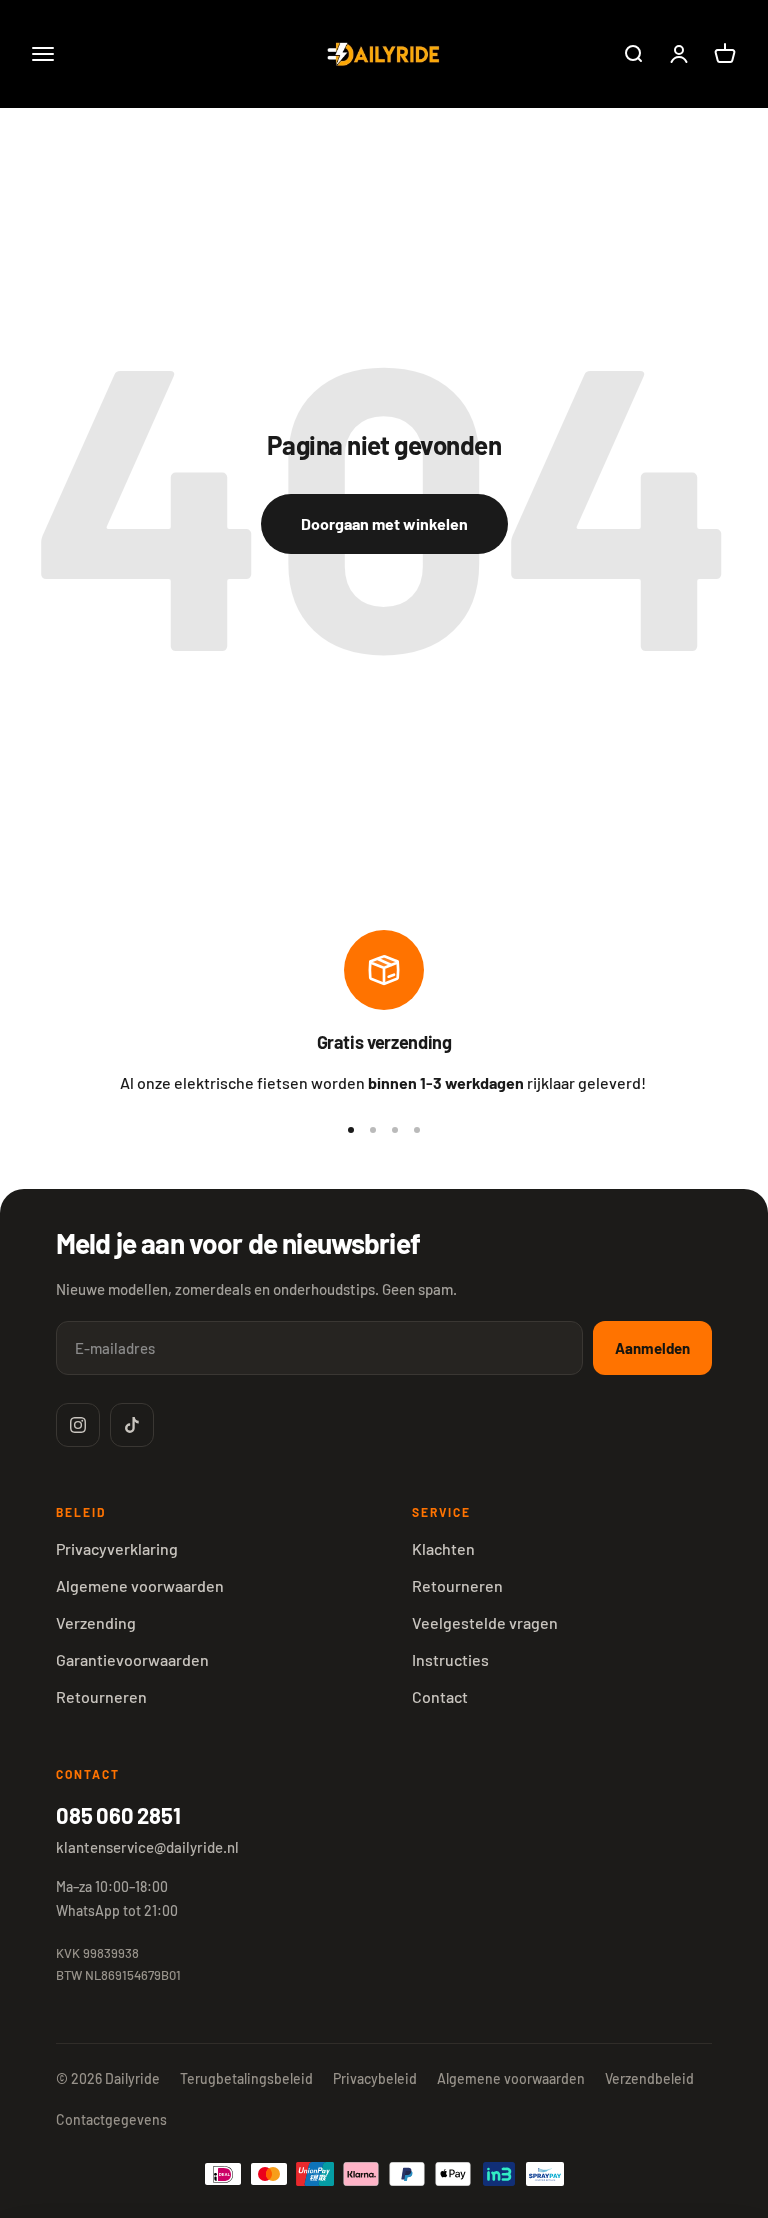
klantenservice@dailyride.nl (147, 1847)
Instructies (450, 1659)
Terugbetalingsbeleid (246, 2078)
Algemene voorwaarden (140, 1585)
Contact (440, 1696)
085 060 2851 (118, 1815)
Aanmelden (652, 1348)
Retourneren (101, 1696)
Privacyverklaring (117, 1548)
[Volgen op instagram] (78, 1425)
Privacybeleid (375, 2078)
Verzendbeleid (649, 2078)
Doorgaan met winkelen (384, 523)
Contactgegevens (111, 2119)
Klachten (443, 1548)
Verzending (96, 1622)
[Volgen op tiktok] (132, 1425)
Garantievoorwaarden (132, 1659)
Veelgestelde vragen (485, 1622)
